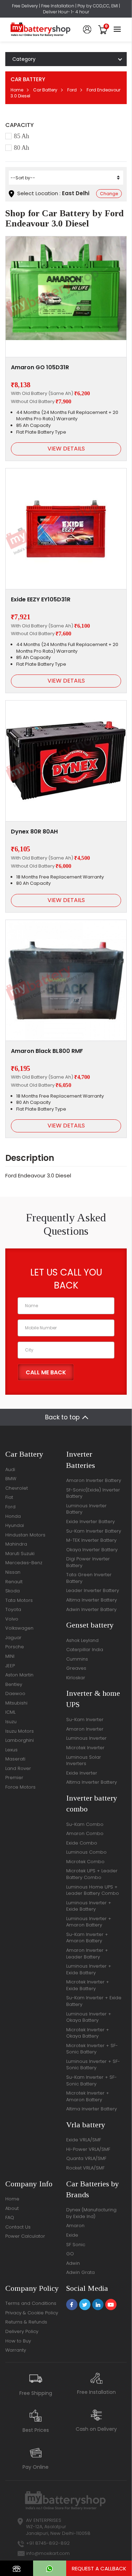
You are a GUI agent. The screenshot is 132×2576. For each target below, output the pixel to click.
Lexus (11, 1750)
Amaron (75, 2226)
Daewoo (15, 1693)
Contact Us (18, 2227)
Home (17, 90)
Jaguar (13, 1638)
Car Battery (45, 90)
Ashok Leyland (82, 1640)
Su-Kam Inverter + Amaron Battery (87, 1938)
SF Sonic (76, 2245)
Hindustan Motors (25, 1535)
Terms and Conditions (31, 2303)
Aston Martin (19, 1675)
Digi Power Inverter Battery (88, 1562)
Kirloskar (76, 1678)
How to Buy (18, 2341)
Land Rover (18, 1768)
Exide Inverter (82, 1773)
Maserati (15, 1759)
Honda (13, 1516)
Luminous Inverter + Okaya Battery (89, 2017)
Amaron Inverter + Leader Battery (87, 1954)
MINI (10, 1656)
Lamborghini (20, 1740)
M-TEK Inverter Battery (91, 1540)
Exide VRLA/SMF (84, 2140)
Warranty (16, 2350)
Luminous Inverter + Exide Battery (89, 1906)
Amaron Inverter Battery (94, 1480)
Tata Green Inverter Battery (89, 1578)
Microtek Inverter (85, 1748)
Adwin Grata (80, 2272)
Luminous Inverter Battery (86, 1509)
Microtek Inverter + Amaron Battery (88, 2096)
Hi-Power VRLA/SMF (88, 2149)
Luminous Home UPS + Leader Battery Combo (93, 1890)
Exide (72, 2235)
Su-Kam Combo (85, 1824)
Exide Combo (82, 1843)
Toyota (13, 1609)
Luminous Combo (86, 1852)
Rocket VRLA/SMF (85, 2168)
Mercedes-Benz (24, 1563)
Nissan (13, 1572)
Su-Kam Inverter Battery (94, 1531)
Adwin (73, 2263)
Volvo (12, 1619)
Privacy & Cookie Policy (32, 2313)
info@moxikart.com (48, 2553)
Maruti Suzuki (20, 1554)
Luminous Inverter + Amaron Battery (89, 1922)
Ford (72, 90)
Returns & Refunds (26, 2322)
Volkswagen (19, 1628)
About (12, 2208)
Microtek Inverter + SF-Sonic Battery (92, 2049)
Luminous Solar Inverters (84, 1760)
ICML (10, 1712)
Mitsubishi (16, 1703)
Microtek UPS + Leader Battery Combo (92, 1874)
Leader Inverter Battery (93, 1590)
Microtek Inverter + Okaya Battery (88, 2033)
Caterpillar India (85, 1650)
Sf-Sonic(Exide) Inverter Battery (93, 1493)
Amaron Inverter (85, 1729)
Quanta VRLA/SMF (86, 2158)
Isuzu (11, 1722)
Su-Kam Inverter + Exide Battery (94, 2001)
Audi (10, 1469)
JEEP (10, 1666)
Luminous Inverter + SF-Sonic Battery (93, 2065)
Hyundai (15, 1525)
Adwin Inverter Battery (91, 1609)
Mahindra (16, 1544)
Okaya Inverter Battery (92, 1550)
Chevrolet (17, 1488)
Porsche (15, 1647)
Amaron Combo (85, 1833)
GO (70, 2254)
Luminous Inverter (86, 1738)
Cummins (77, 1659)
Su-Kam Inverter (85, 1720)
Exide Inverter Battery (90, 1522)
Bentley (14, 1684)
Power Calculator (25, 2236)
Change (109, 194)
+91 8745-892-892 (48, 2543)
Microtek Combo (85, 1862)
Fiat (9, 1497)
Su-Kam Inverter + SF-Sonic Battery (92, 2080)
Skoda (12, 1591)
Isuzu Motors (20, 1731)
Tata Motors (19, 1600)
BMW (11, 1479)
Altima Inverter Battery (92, 1600)
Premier (14, 1778)
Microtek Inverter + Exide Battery (88, 1985)
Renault (14, 1582)
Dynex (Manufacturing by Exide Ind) (91, 2213)
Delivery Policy (22, 2331)
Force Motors (20, 1787)
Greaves (76, 1668)
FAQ (10, 2217)
